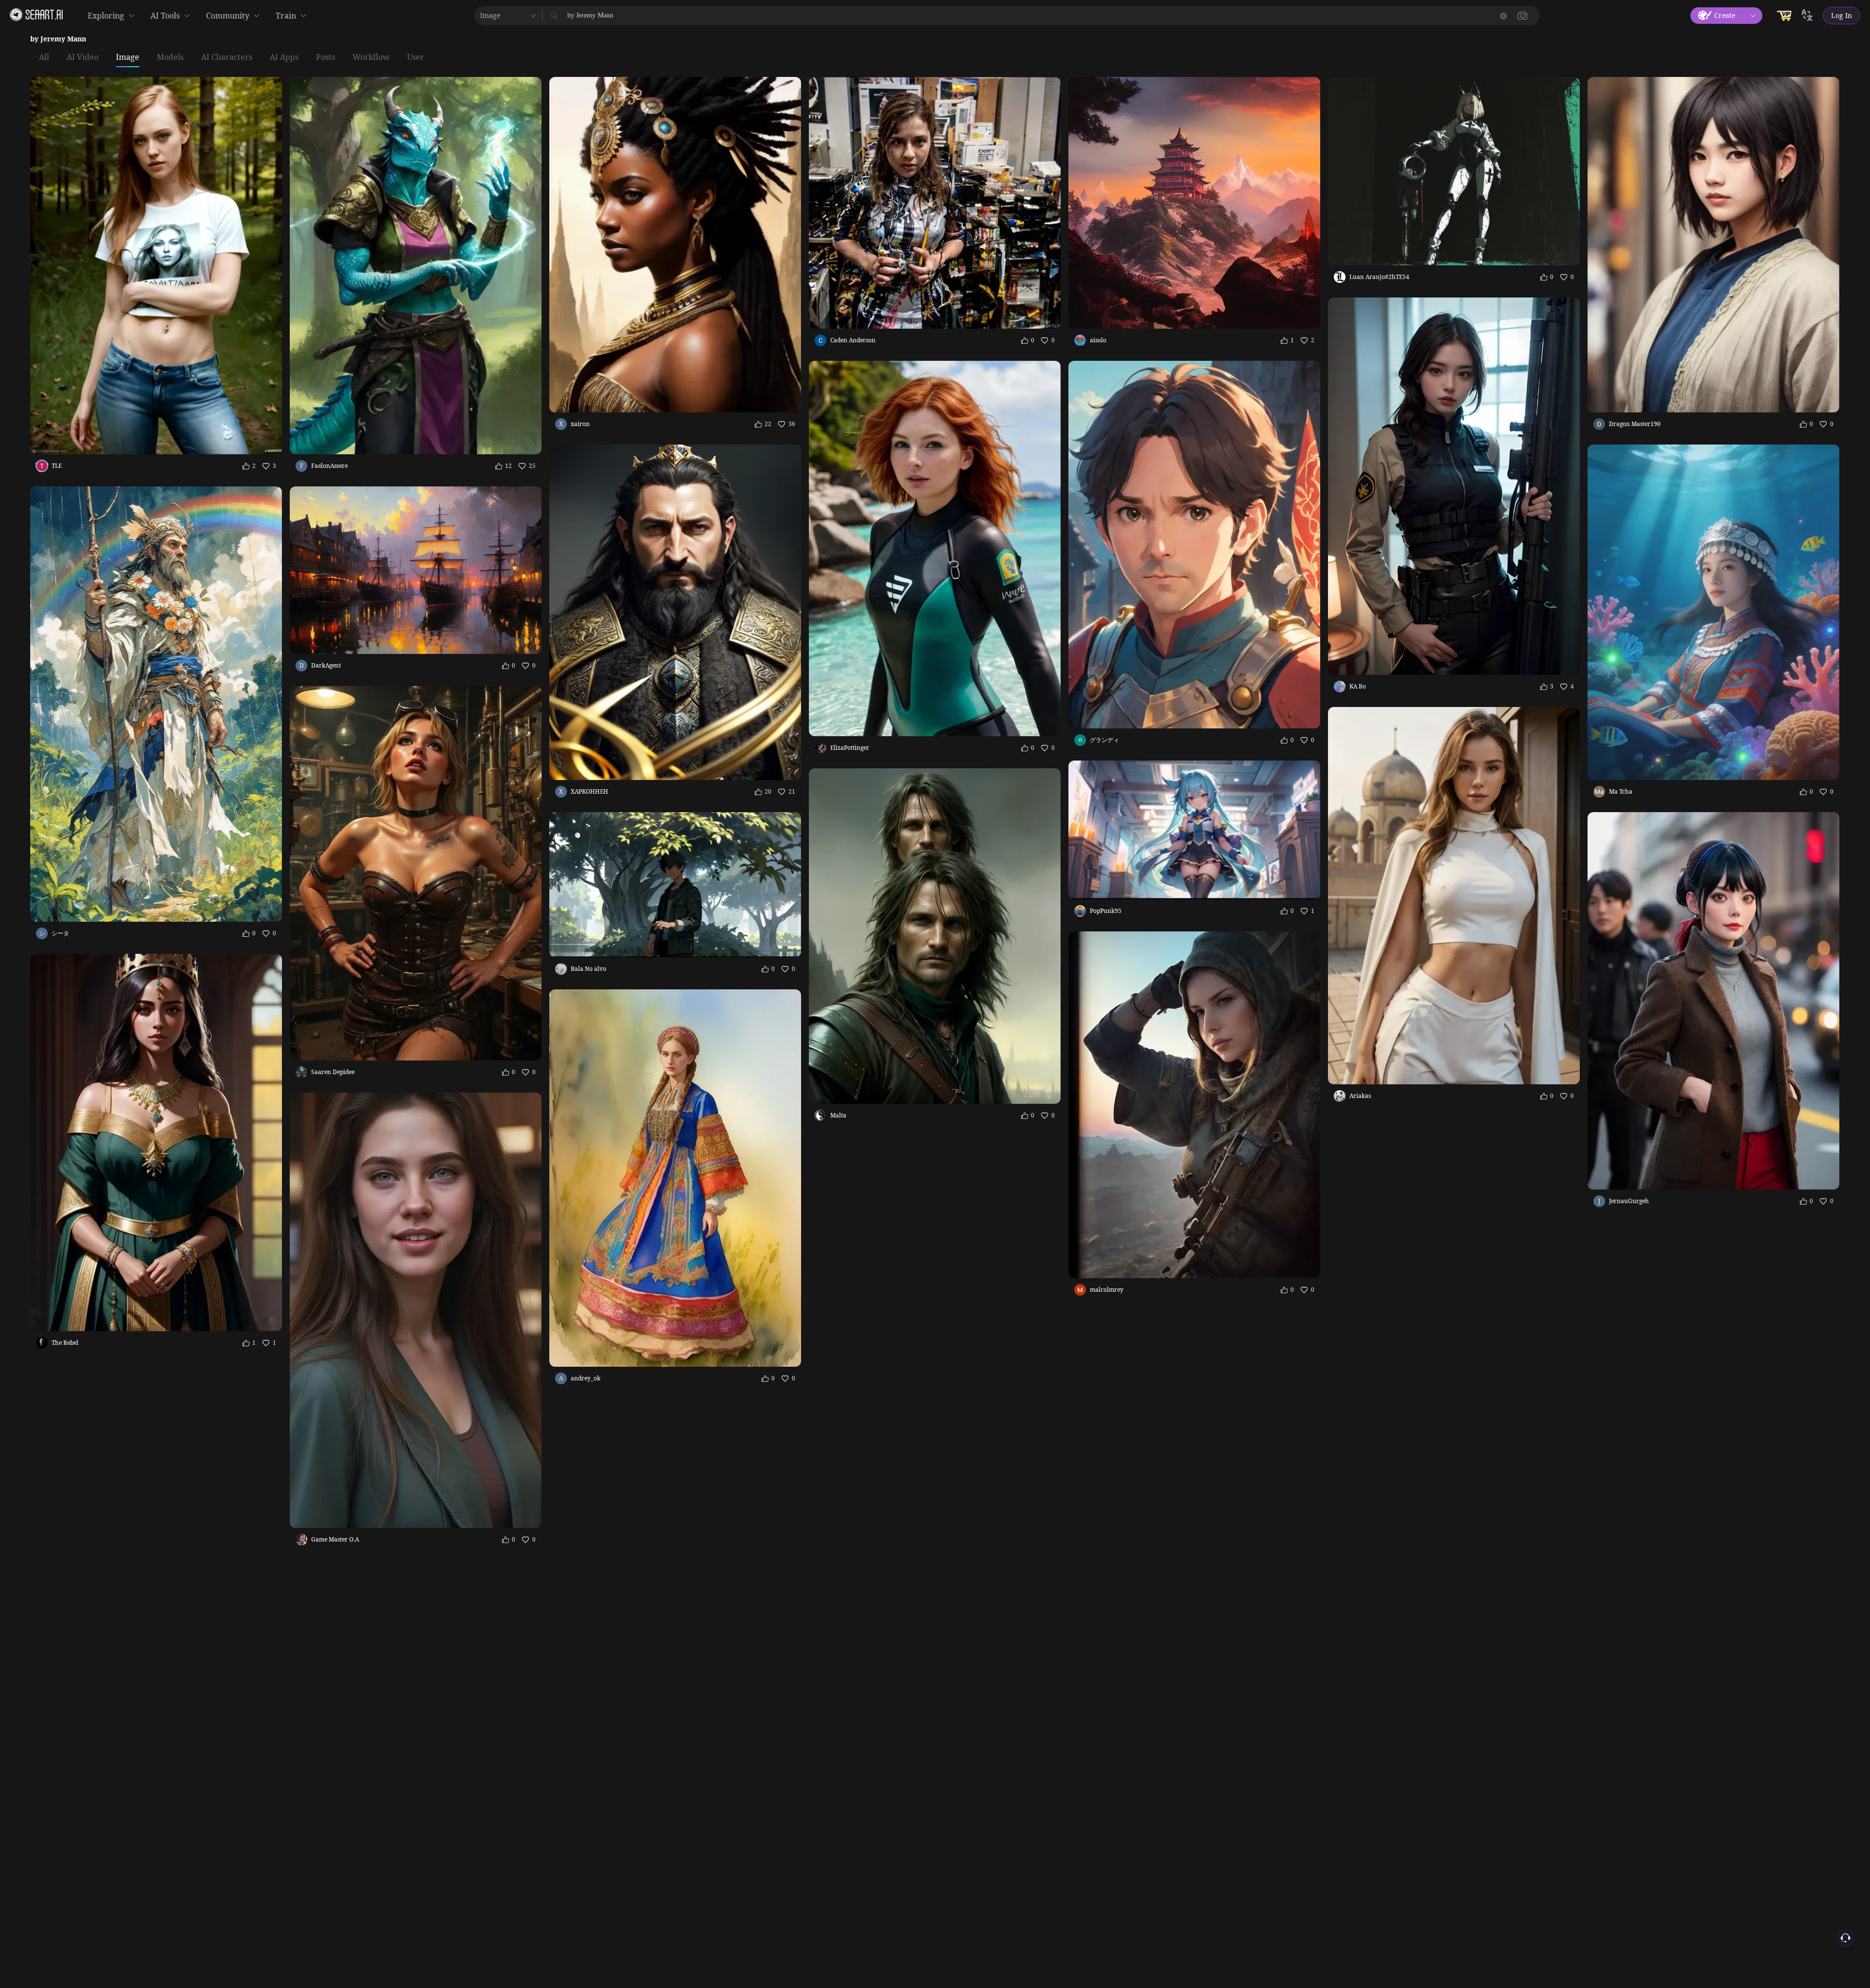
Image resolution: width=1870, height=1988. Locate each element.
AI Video (83, 57)
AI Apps (284, 57)
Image (128, 57)
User (416, 57)
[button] (1523, 16)
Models (170, 57)
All (44, 57)
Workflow (371, 57)
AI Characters (227, 57)
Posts (326, 57)
